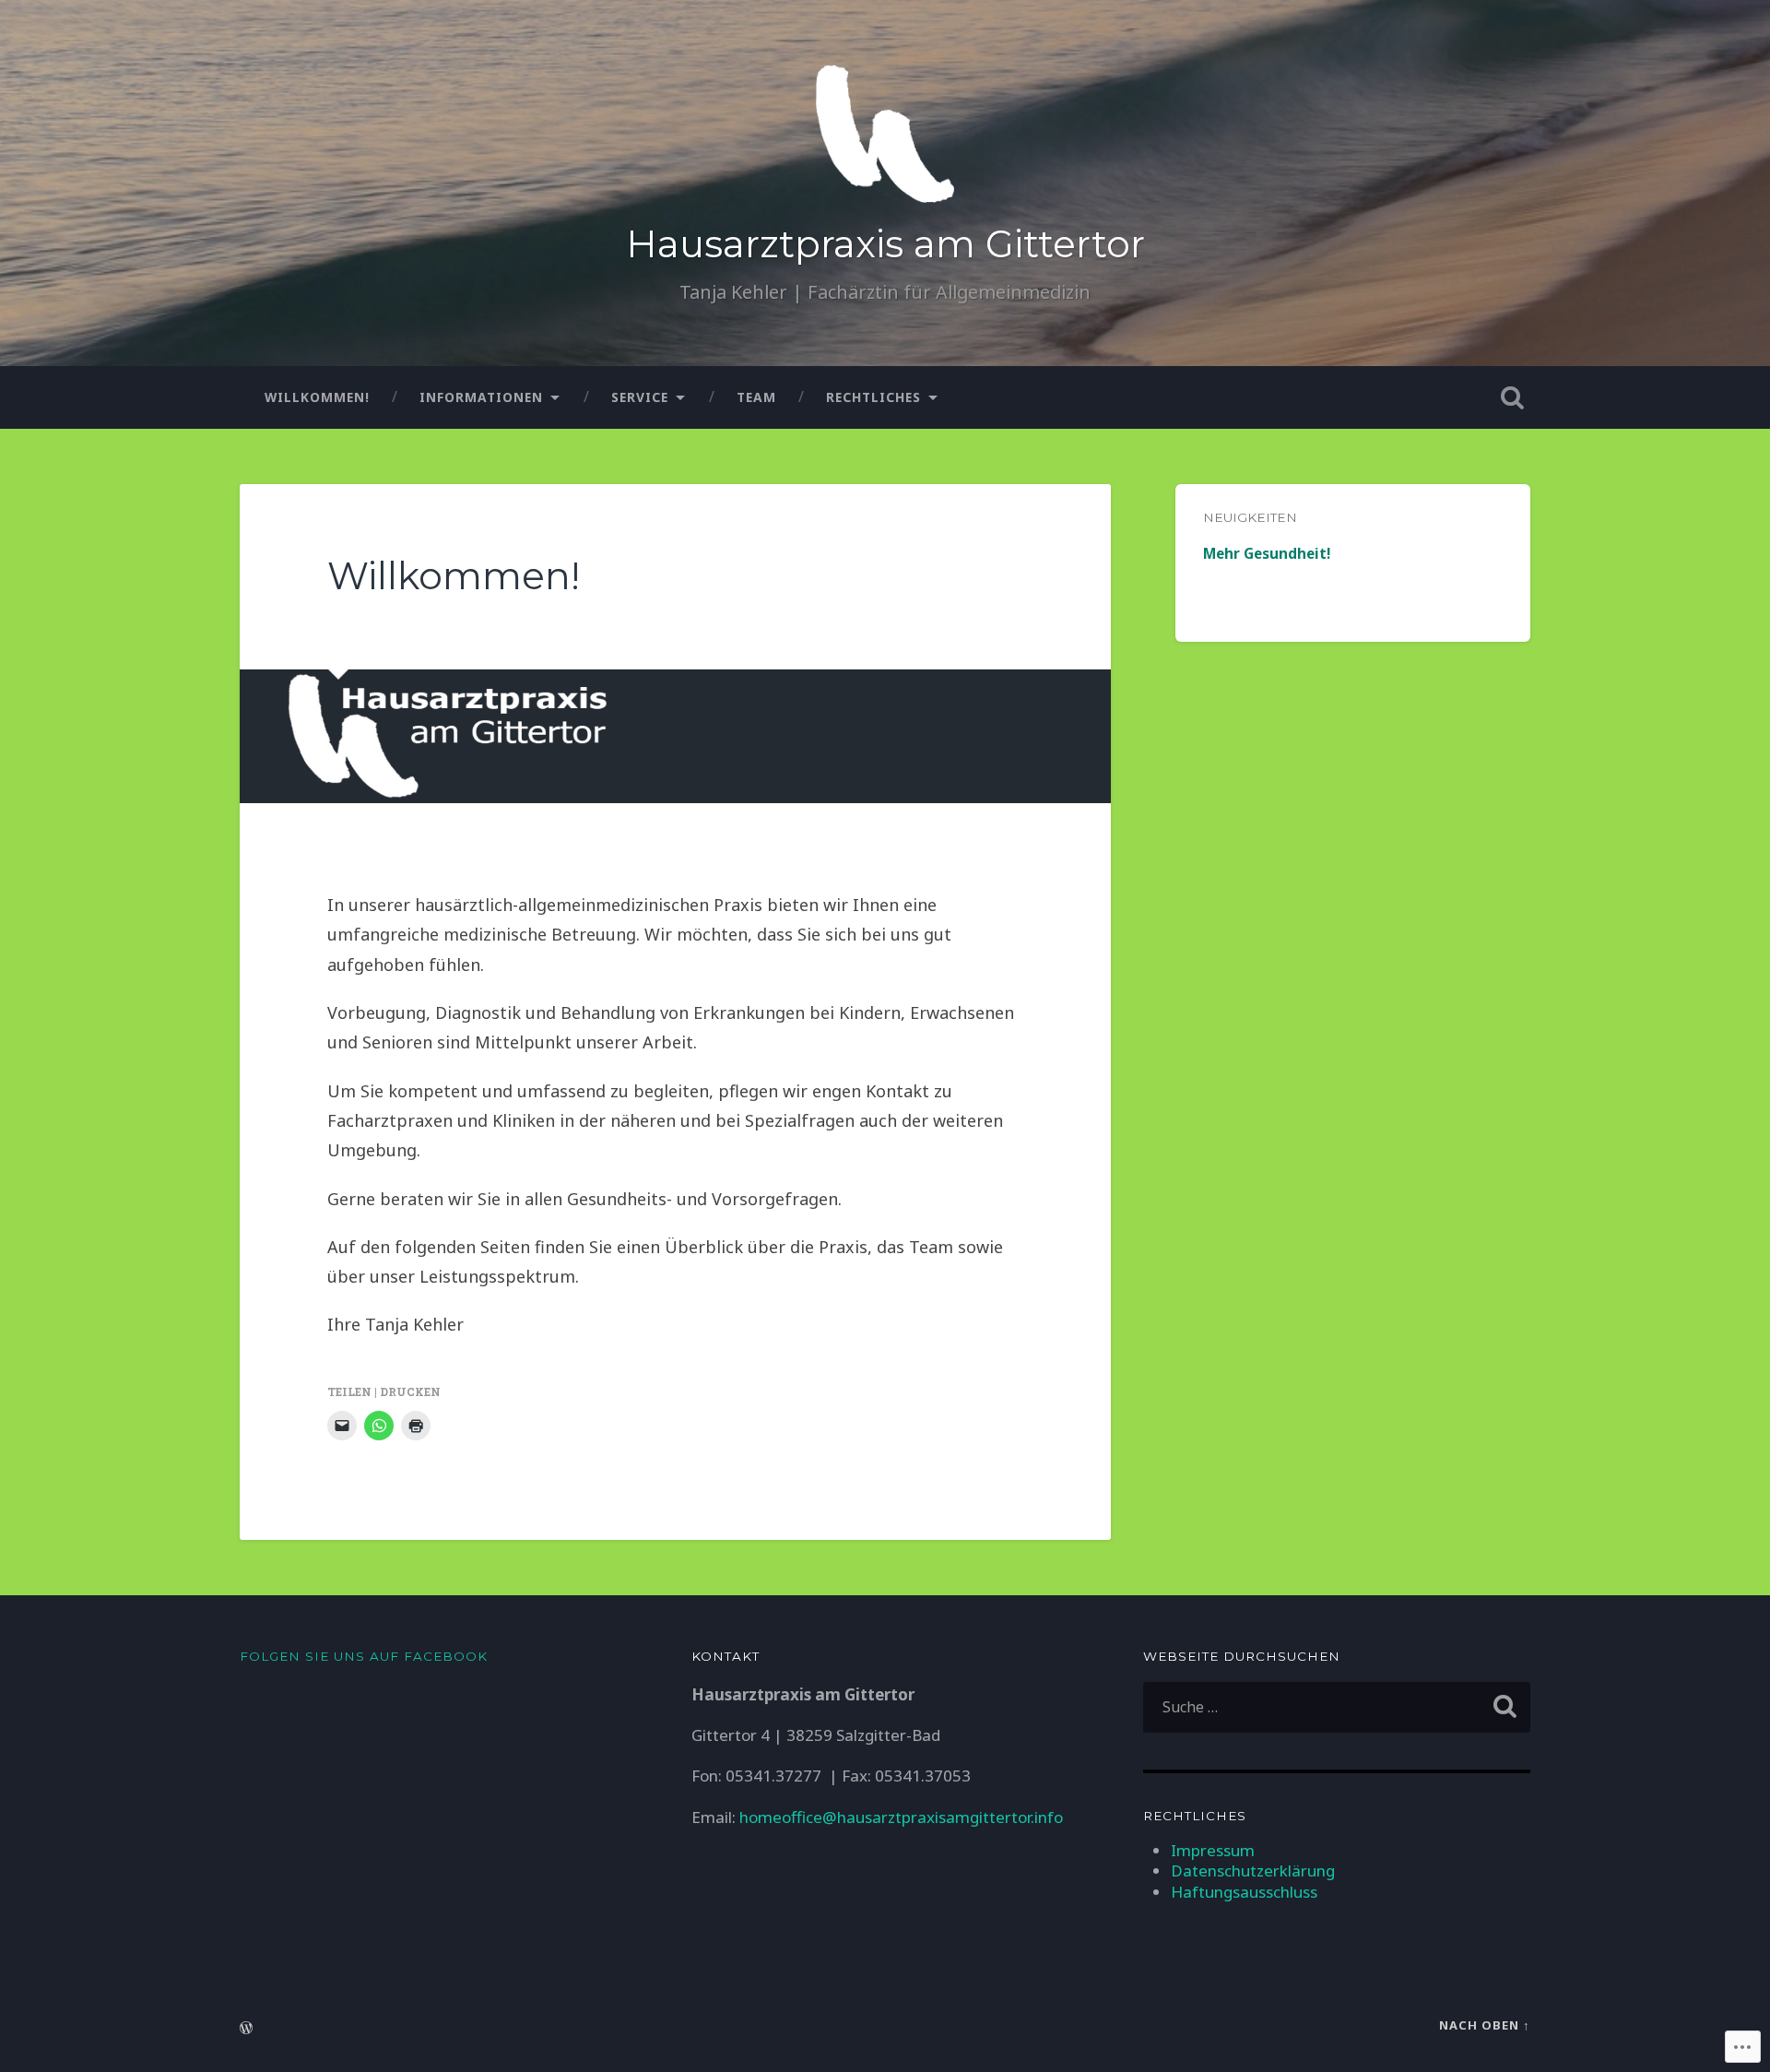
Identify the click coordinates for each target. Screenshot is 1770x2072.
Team (756, 397)
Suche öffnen (1512, 397)
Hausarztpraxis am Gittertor (885, 244)
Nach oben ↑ (1485, 2025)
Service (640, 397)
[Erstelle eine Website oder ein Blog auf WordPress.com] (246, 2029)
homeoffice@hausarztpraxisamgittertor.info (901, 1817)
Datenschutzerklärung (1253, 1871)
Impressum (1213, 1850)
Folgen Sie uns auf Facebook (364, 1656)
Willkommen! (317, 397)
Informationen (481, 397)
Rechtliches (873, 397)
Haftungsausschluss (1244, 1892)
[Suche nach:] (1337, 1707)
